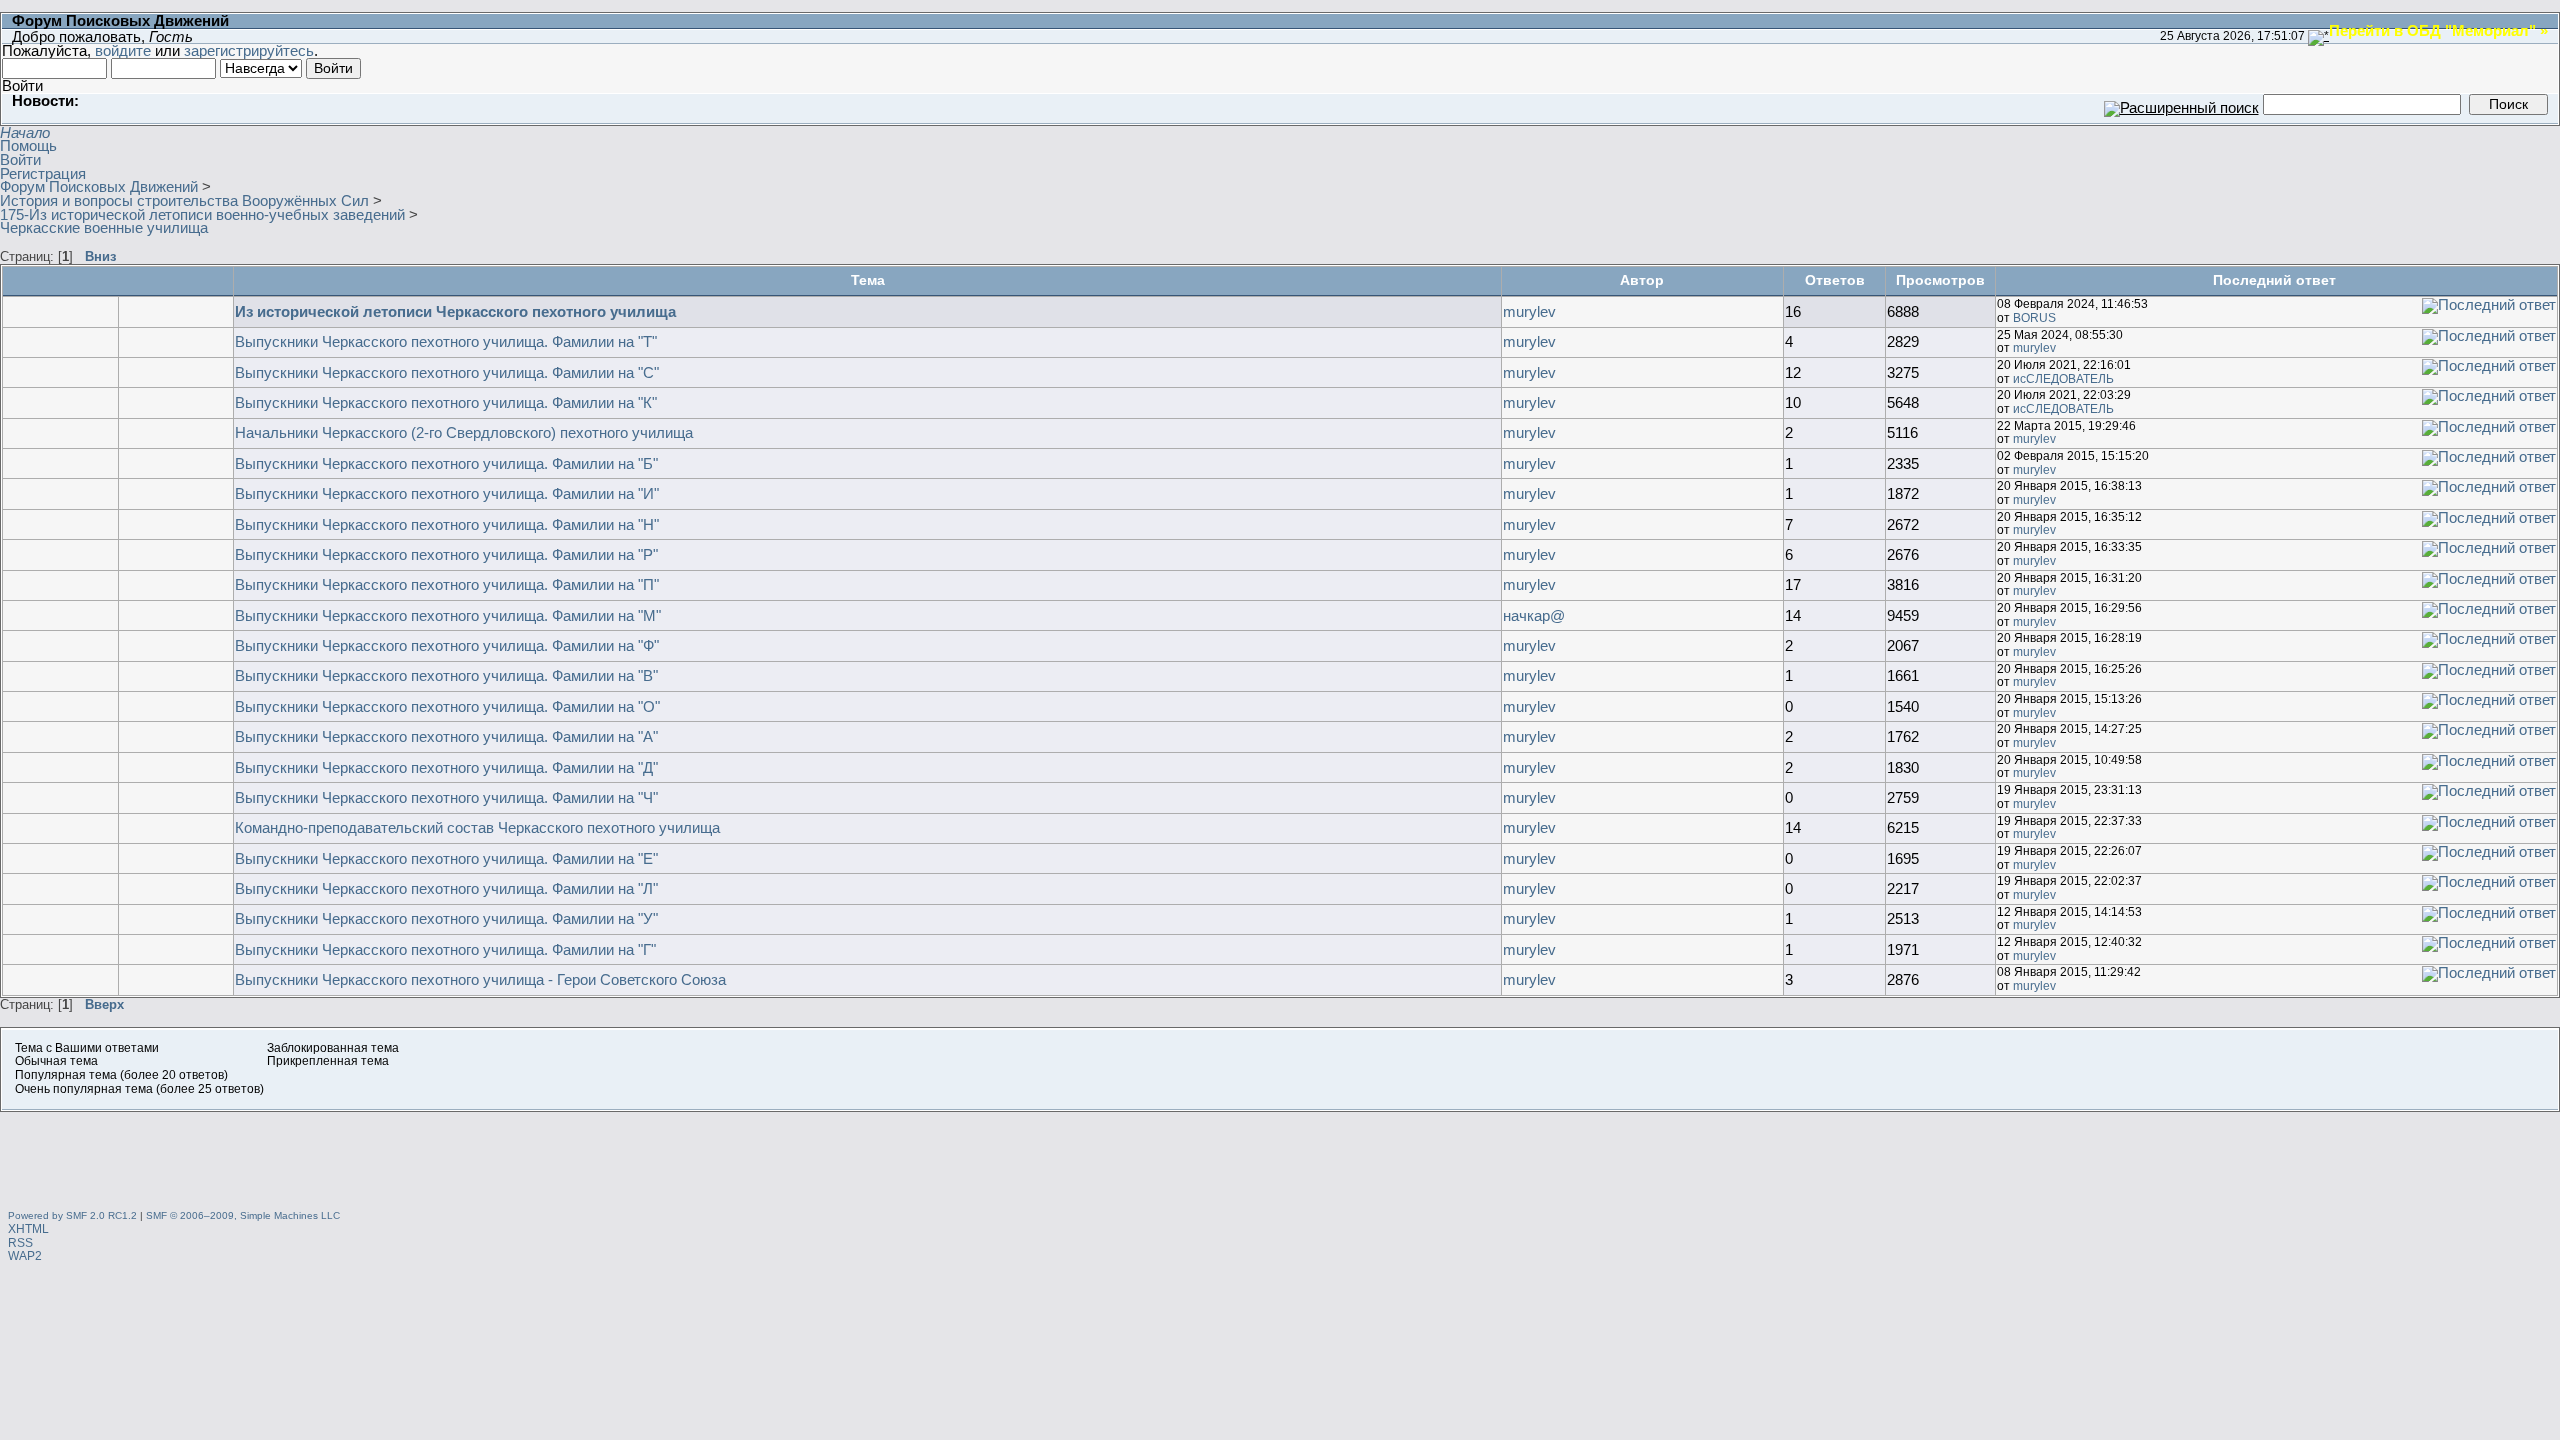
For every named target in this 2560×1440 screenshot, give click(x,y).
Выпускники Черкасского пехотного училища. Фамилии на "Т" (446, 341)
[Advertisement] (1280, 1157)
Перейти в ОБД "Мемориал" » (2438, 30)
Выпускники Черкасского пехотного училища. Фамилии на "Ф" (447, 645)
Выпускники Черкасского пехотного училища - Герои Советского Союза (480, 979)
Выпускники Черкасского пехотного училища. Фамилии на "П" (447, 584)
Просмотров (1940, 280)
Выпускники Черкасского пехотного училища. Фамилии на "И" (447, 493)
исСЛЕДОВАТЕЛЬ (2063, 379)
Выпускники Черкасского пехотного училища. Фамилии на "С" (447, 372)
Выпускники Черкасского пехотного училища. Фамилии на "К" (446, 402)
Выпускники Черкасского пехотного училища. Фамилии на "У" (446, 918)
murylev (1529, 311)
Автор (1642, 280)
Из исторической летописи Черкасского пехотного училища (455, 311)
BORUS (2034, 318)
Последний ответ (2276, 280)
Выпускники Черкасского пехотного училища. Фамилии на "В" (446, 675)
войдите (123, 50)
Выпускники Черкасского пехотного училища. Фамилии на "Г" (445, 949)
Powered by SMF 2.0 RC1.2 (72, 1215)
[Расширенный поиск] (2181, 103)
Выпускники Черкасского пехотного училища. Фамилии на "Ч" (446, 797)
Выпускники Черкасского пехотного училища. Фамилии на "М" (448, 615)
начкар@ (1534, 615)
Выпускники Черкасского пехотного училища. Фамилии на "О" (447, 706)
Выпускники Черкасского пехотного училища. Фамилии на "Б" (446, 463)
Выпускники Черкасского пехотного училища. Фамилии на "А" (446, 736)
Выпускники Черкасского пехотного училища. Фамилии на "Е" (446, 858)
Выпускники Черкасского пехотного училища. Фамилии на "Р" (446, 554)
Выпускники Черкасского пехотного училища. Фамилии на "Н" (447, 524)
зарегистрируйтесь (249, 50)
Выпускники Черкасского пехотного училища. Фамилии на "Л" (446, 888)
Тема (868, 280)
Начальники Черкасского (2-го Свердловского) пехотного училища (464, 432)
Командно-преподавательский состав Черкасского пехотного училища (477, 827)
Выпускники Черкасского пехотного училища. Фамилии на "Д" (446, 767)
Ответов (1835, 280)
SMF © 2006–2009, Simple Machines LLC (243, 1215)
